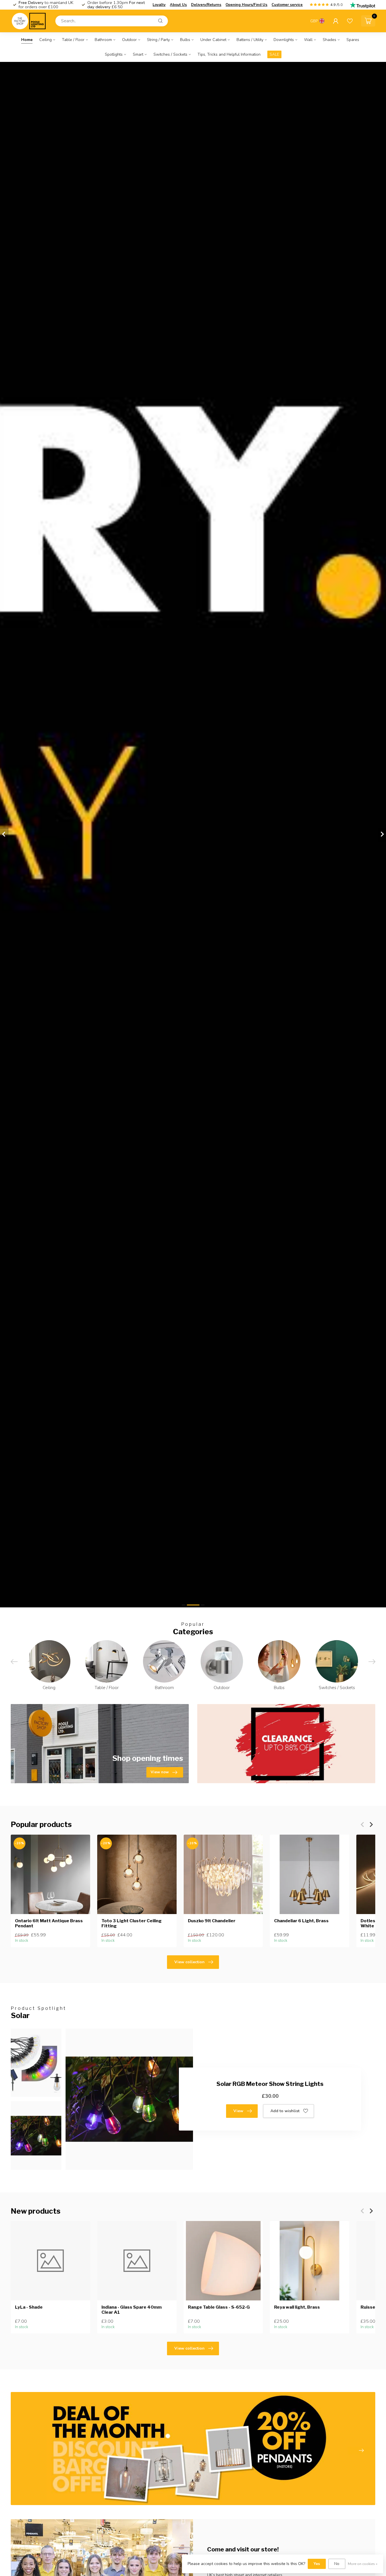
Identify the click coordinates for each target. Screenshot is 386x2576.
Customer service (287, 5)
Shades (329, 40)
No (337, 2564)
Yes (317, 2564)
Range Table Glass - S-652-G (219, 2307)
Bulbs (185, 40)
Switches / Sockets (170, 54)
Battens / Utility (250, 40)
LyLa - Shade (29, 2307)
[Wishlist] (350, 21)
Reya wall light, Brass (297, 2307)
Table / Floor (73, 40)
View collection (189, 1962)
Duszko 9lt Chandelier (212, 1921)
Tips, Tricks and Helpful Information (229, 54)
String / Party (158, 40)
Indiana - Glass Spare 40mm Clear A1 (132, 2310)
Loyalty (159, 5)
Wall (308, 40)
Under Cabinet (213, 40)
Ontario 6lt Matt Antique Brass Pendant (49, 1923)
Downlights (284, 40)
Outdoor (129, 40)
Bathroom (103, 40)
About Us (178, 5)
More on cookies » (363, 2564)
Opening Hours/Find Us (246, 5)
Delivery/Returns (206, 5)
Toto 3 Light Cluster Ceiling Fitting (132, 1923)
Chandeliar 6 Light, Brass (301, 1921)
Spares (353, 40)
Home (27, 40)
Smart (138, 54)
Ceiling (45, 40)
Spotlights (114, 54)
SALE (274, 54)
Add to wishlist (285, 2111)
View (238, 2111)
